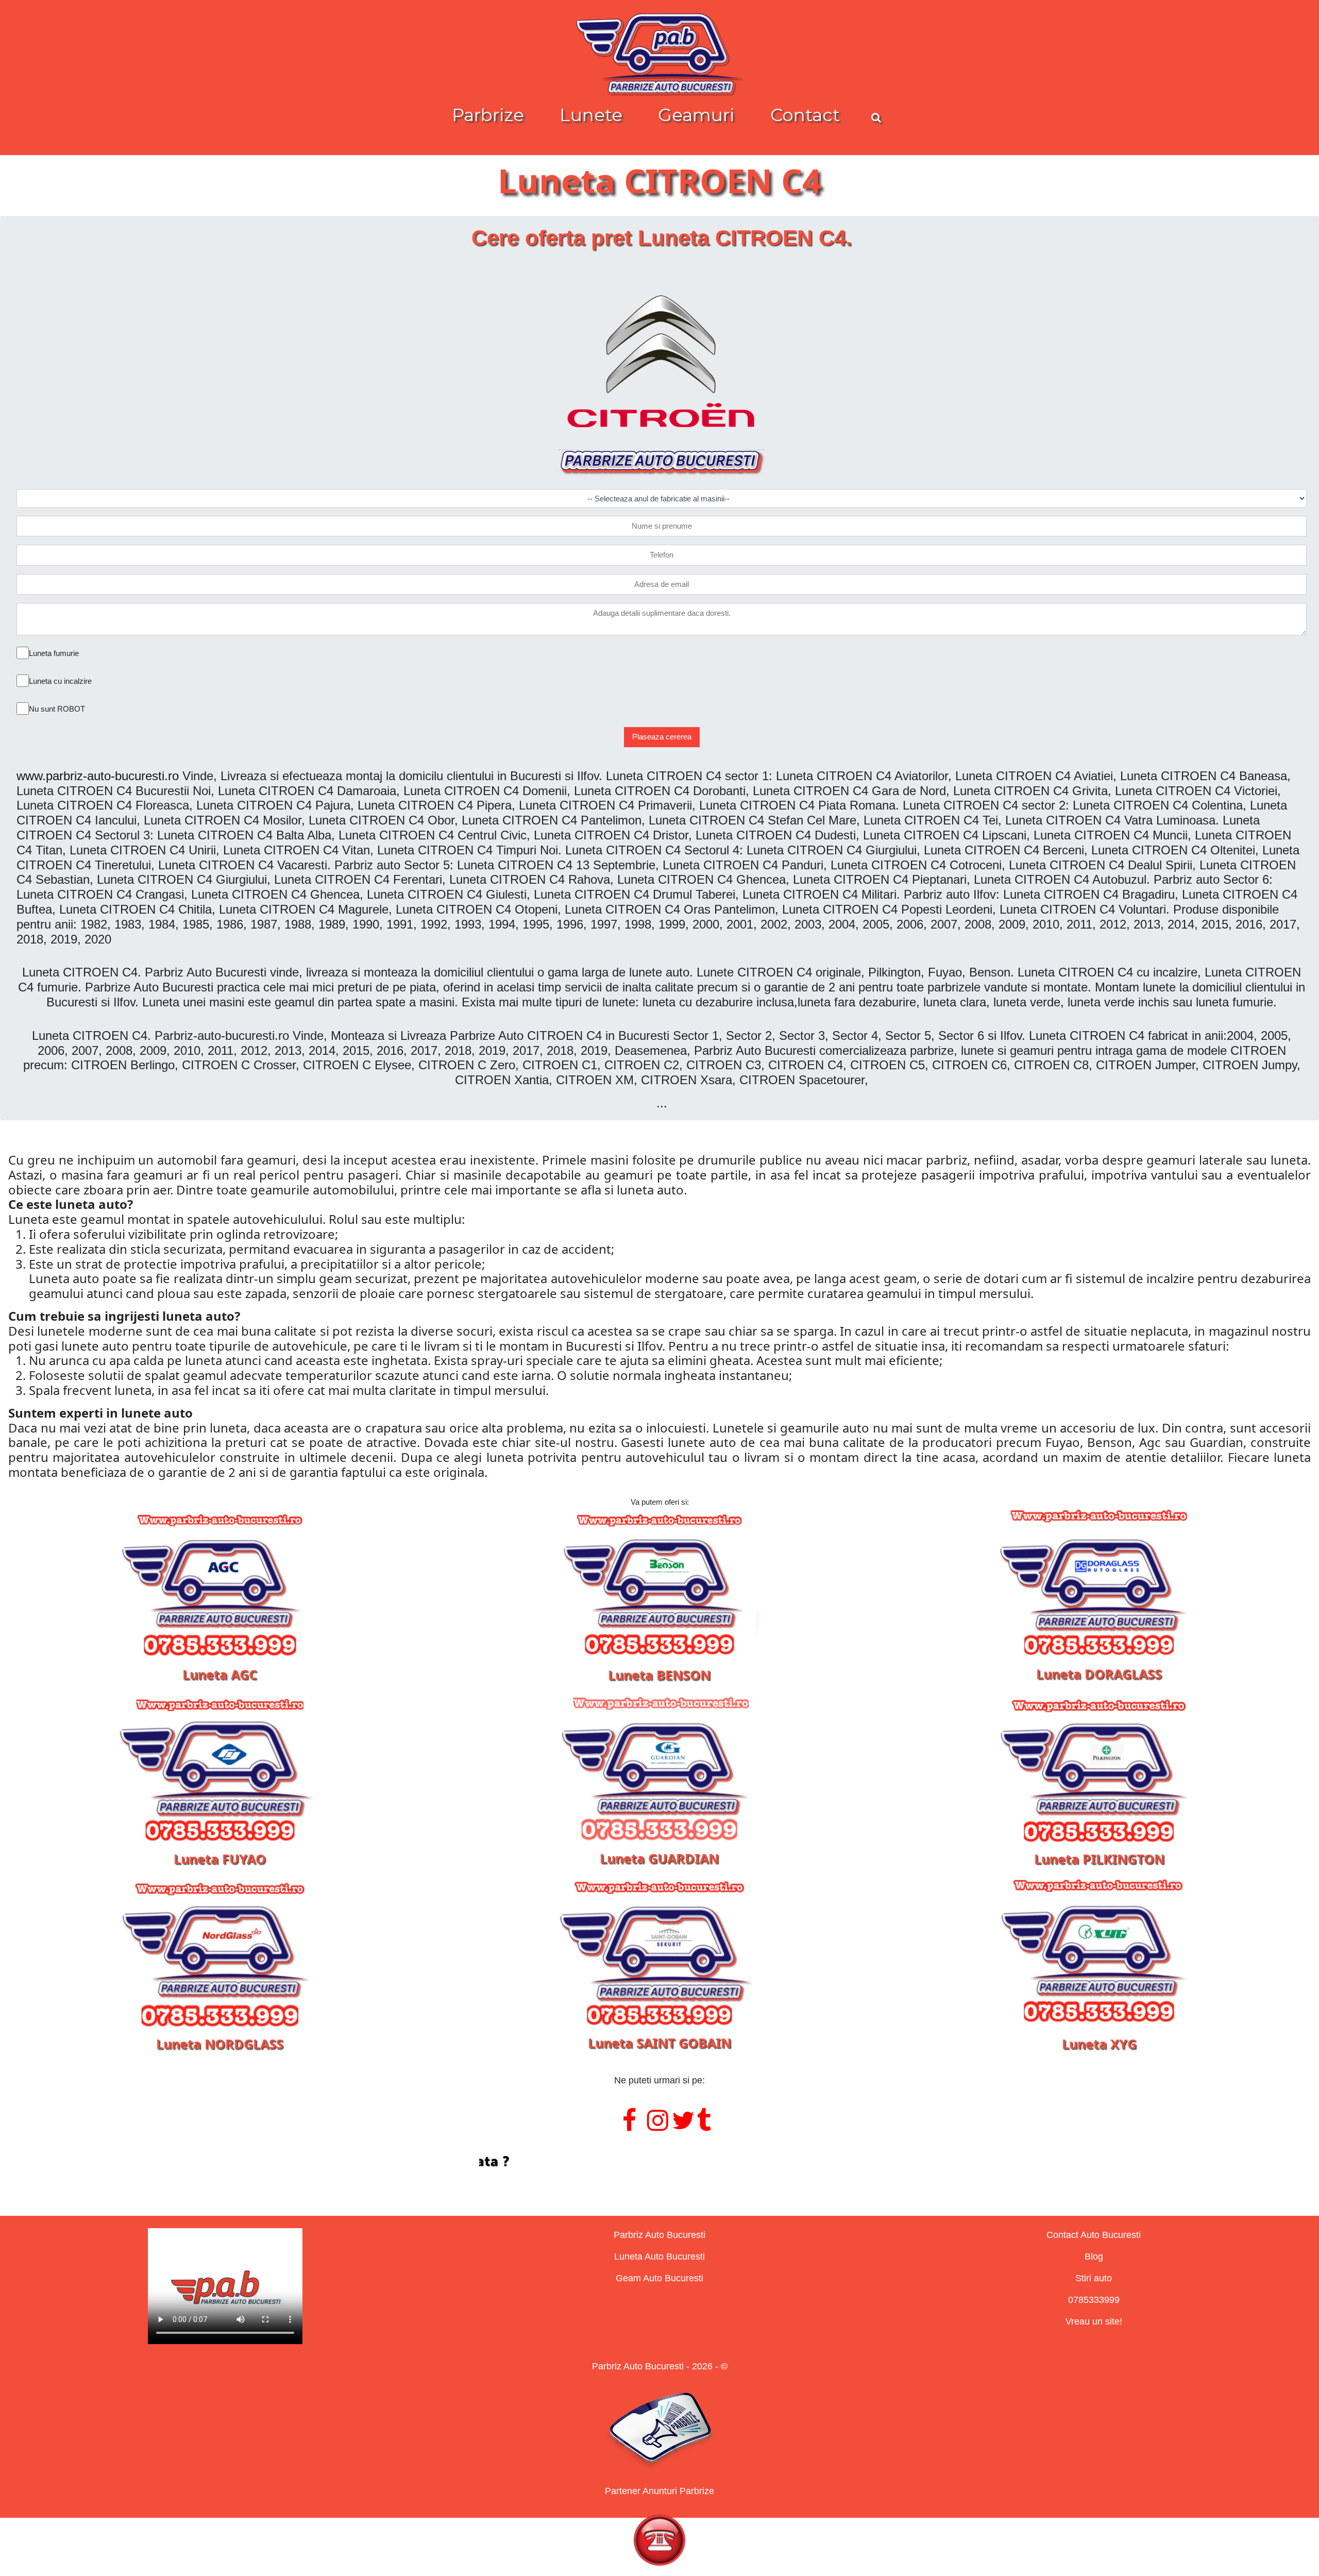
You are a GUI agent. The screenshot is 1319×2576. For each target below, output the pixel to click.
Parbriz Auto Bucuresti (659, 2235)
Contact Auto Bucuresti (1094, 2235)
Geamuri (696, 115)
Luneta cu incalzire (60, 681)
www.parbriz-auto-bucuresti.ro (98, 776)
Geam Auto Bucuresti (659, 2278)
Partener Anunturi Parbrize (659, 2491)
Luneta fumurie (54, 653)
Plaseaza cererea (662, 737)
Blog (1094, 2257)
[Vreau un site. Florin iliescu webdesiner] (659, 2162)
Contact (805, 115)
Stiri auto (1094, 2278)
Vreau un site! (1094, 2321)
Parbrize (488, 115)
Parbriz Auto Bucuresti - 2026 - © (660, 2366)
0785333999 (1094, 2300)
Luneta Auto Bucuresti (659, 2257)
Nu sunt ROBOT (57, 709)
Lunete (591, 115)
